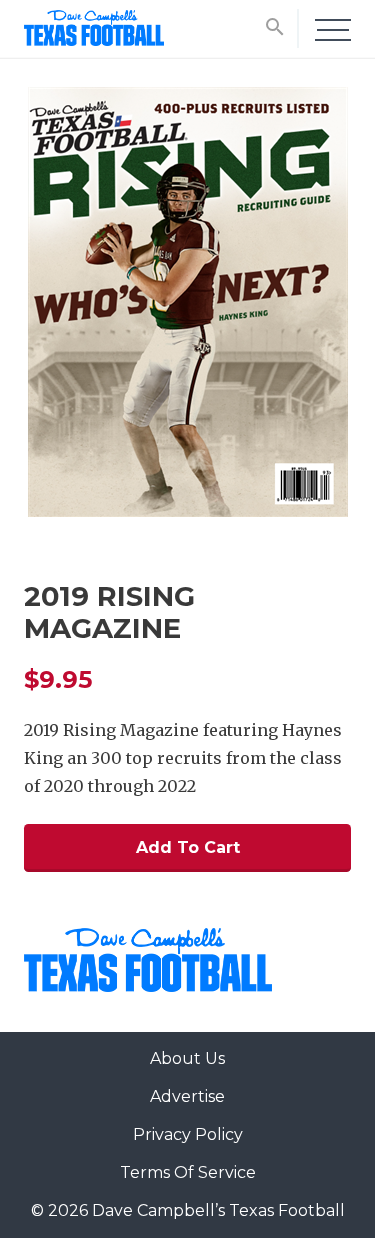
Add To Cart (188, 847)
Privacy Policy (188, 1134)
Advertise (187, 1096)
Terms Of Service (188, 1172)
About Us (187, 1058)
